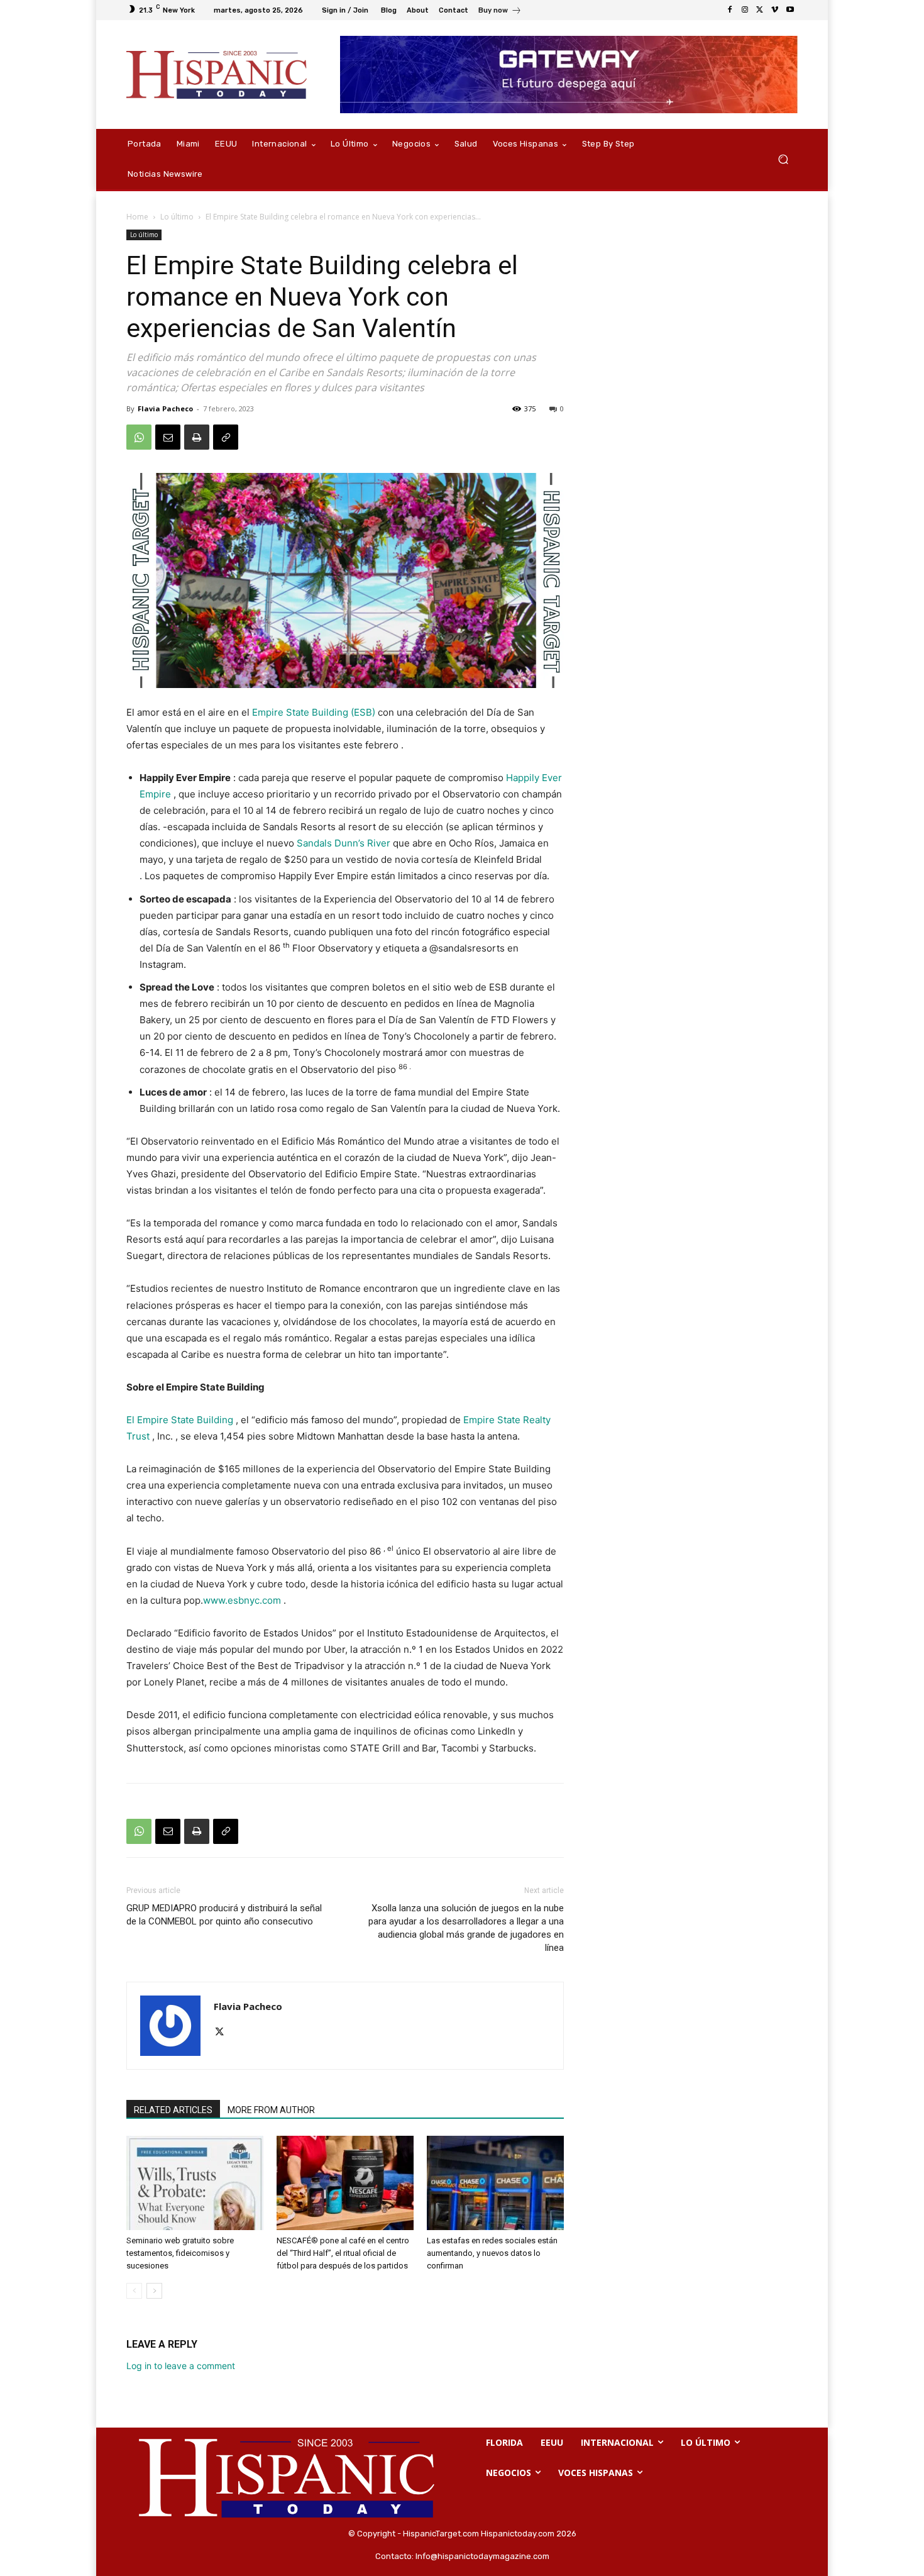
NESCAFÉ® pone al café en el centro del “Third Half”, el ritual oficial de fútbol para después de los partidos (343, 2253)
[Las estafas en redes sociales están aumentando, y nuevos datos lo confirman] (495, 2183)
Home (137, 217)
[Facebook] (730, 10)
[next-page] (154, 2291)
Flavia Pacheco (165, 408)
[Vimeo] (775, 10)
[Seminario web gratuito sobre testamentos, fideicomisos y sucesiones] (195, 2183)
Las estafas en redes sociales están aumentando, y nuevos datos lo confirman (492, 2253)
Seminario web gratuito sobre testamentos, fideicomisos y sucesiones (180, 2253)
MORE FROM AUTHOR (271, 2110)
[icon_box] (500, 12)
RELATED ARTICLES (173, 2110)
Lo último (177, 217)
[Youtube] (790, 10)
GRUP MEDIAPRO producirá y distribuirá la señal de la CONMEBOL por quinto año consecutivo (224, 1915)
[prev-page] (134, 2291)
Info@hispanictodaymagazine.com (482, 2556)
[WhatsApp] (139, 437)
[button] (783, 159)
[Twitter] (760, 10)
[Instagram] (745, 10)
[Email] (168, 437)
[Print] (197, 437)
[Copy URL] (226, 437)
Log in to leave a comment (181, 2366)
